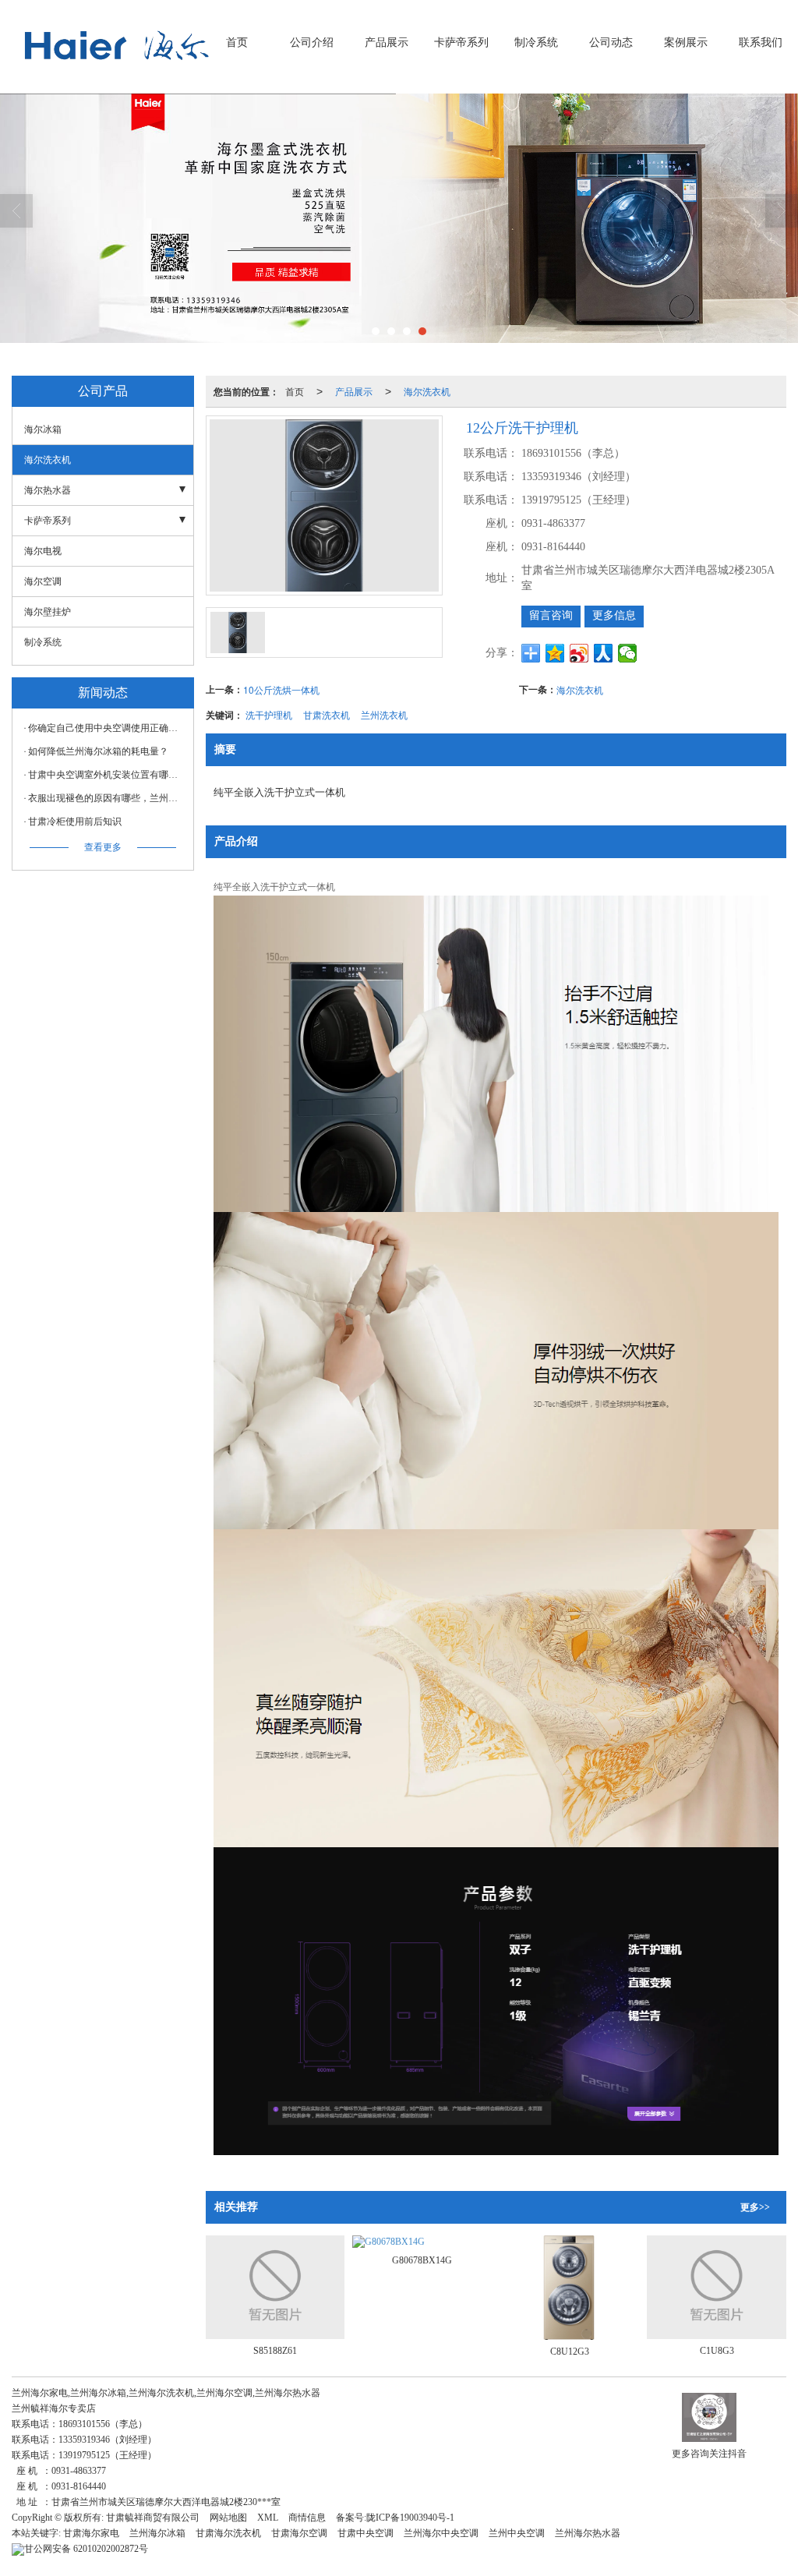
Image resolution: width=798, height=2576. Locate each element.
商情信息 (307, 2518)
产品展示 (387, 42)
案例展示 (686, 42)
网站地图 (228, 2518)
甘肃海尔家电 (91, 2533)
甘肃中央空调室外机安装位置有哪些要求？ (107, 775)
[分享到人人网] (604, 653)
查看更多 (103, 847)
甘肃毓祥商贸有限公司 (153, 2518)
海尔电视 (43, 551)
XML (268, 2518)
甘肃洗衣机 (327, 714)
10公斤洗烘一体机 (281, 689)
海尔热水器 (48, 490)
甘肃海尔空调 (299, 2533)
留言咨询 (551, 615)
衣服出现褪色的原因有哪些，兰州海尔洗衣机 (107, 798)
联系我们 (761, 42)
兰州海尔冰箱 (157, 2533)
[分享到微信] (628, 653)
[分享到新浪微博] (579, 653)
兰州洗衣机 (384, 714)
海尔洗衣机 (427, 391)
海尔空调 (43, 581)
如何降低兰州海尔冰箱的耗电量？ (98, 751)
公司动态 (611, 42)
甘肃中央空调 (365, 2533)
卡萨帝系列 (461, 42)
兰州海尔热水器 (588, 2533)
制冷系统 (536, 42)
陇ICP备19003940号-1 (410, 2518)
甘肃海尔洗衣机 (228, 2533)
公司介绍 (312, 42)
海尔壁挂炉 (48, 612)
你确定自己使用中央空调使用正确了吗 (107, 728)
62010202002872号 (86, 2549)
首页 (237, 42)
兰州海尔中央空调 (441, 2533)
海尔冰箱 (43, 429)
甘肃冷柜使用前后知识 (75, 822)
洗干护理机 (269, 714)
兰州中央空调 (517, 2533)
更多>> (755, 2207)
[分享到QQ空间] (555, 653)
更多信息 (614, 615)
